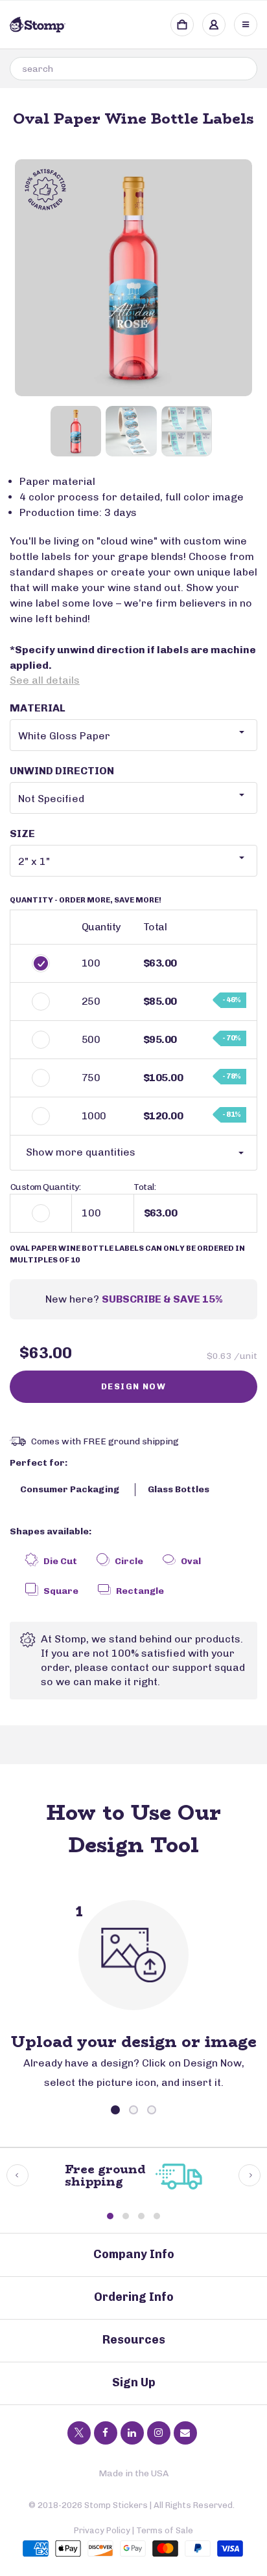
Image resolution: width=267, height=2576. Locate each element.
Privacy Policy (102, 2530)
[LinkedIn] (132, 2433)
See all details (45, 680)
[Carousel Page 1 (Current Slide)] (115, 2110)
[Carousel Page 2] (133, 2110)
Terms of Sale (165, 2530)
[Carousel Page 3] (152, 2110)
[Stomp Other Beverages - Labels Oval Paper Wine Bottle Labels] (133, 278)
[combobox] (133, 69)
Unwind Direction (62, 771)
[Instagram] (159, 2433)
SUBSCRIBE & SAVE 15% (162, 1299)
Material (38, 708)
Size (22, 834)
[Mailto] (185, 2433)
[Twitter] (79, 2433)
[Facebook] (106, 2433)
